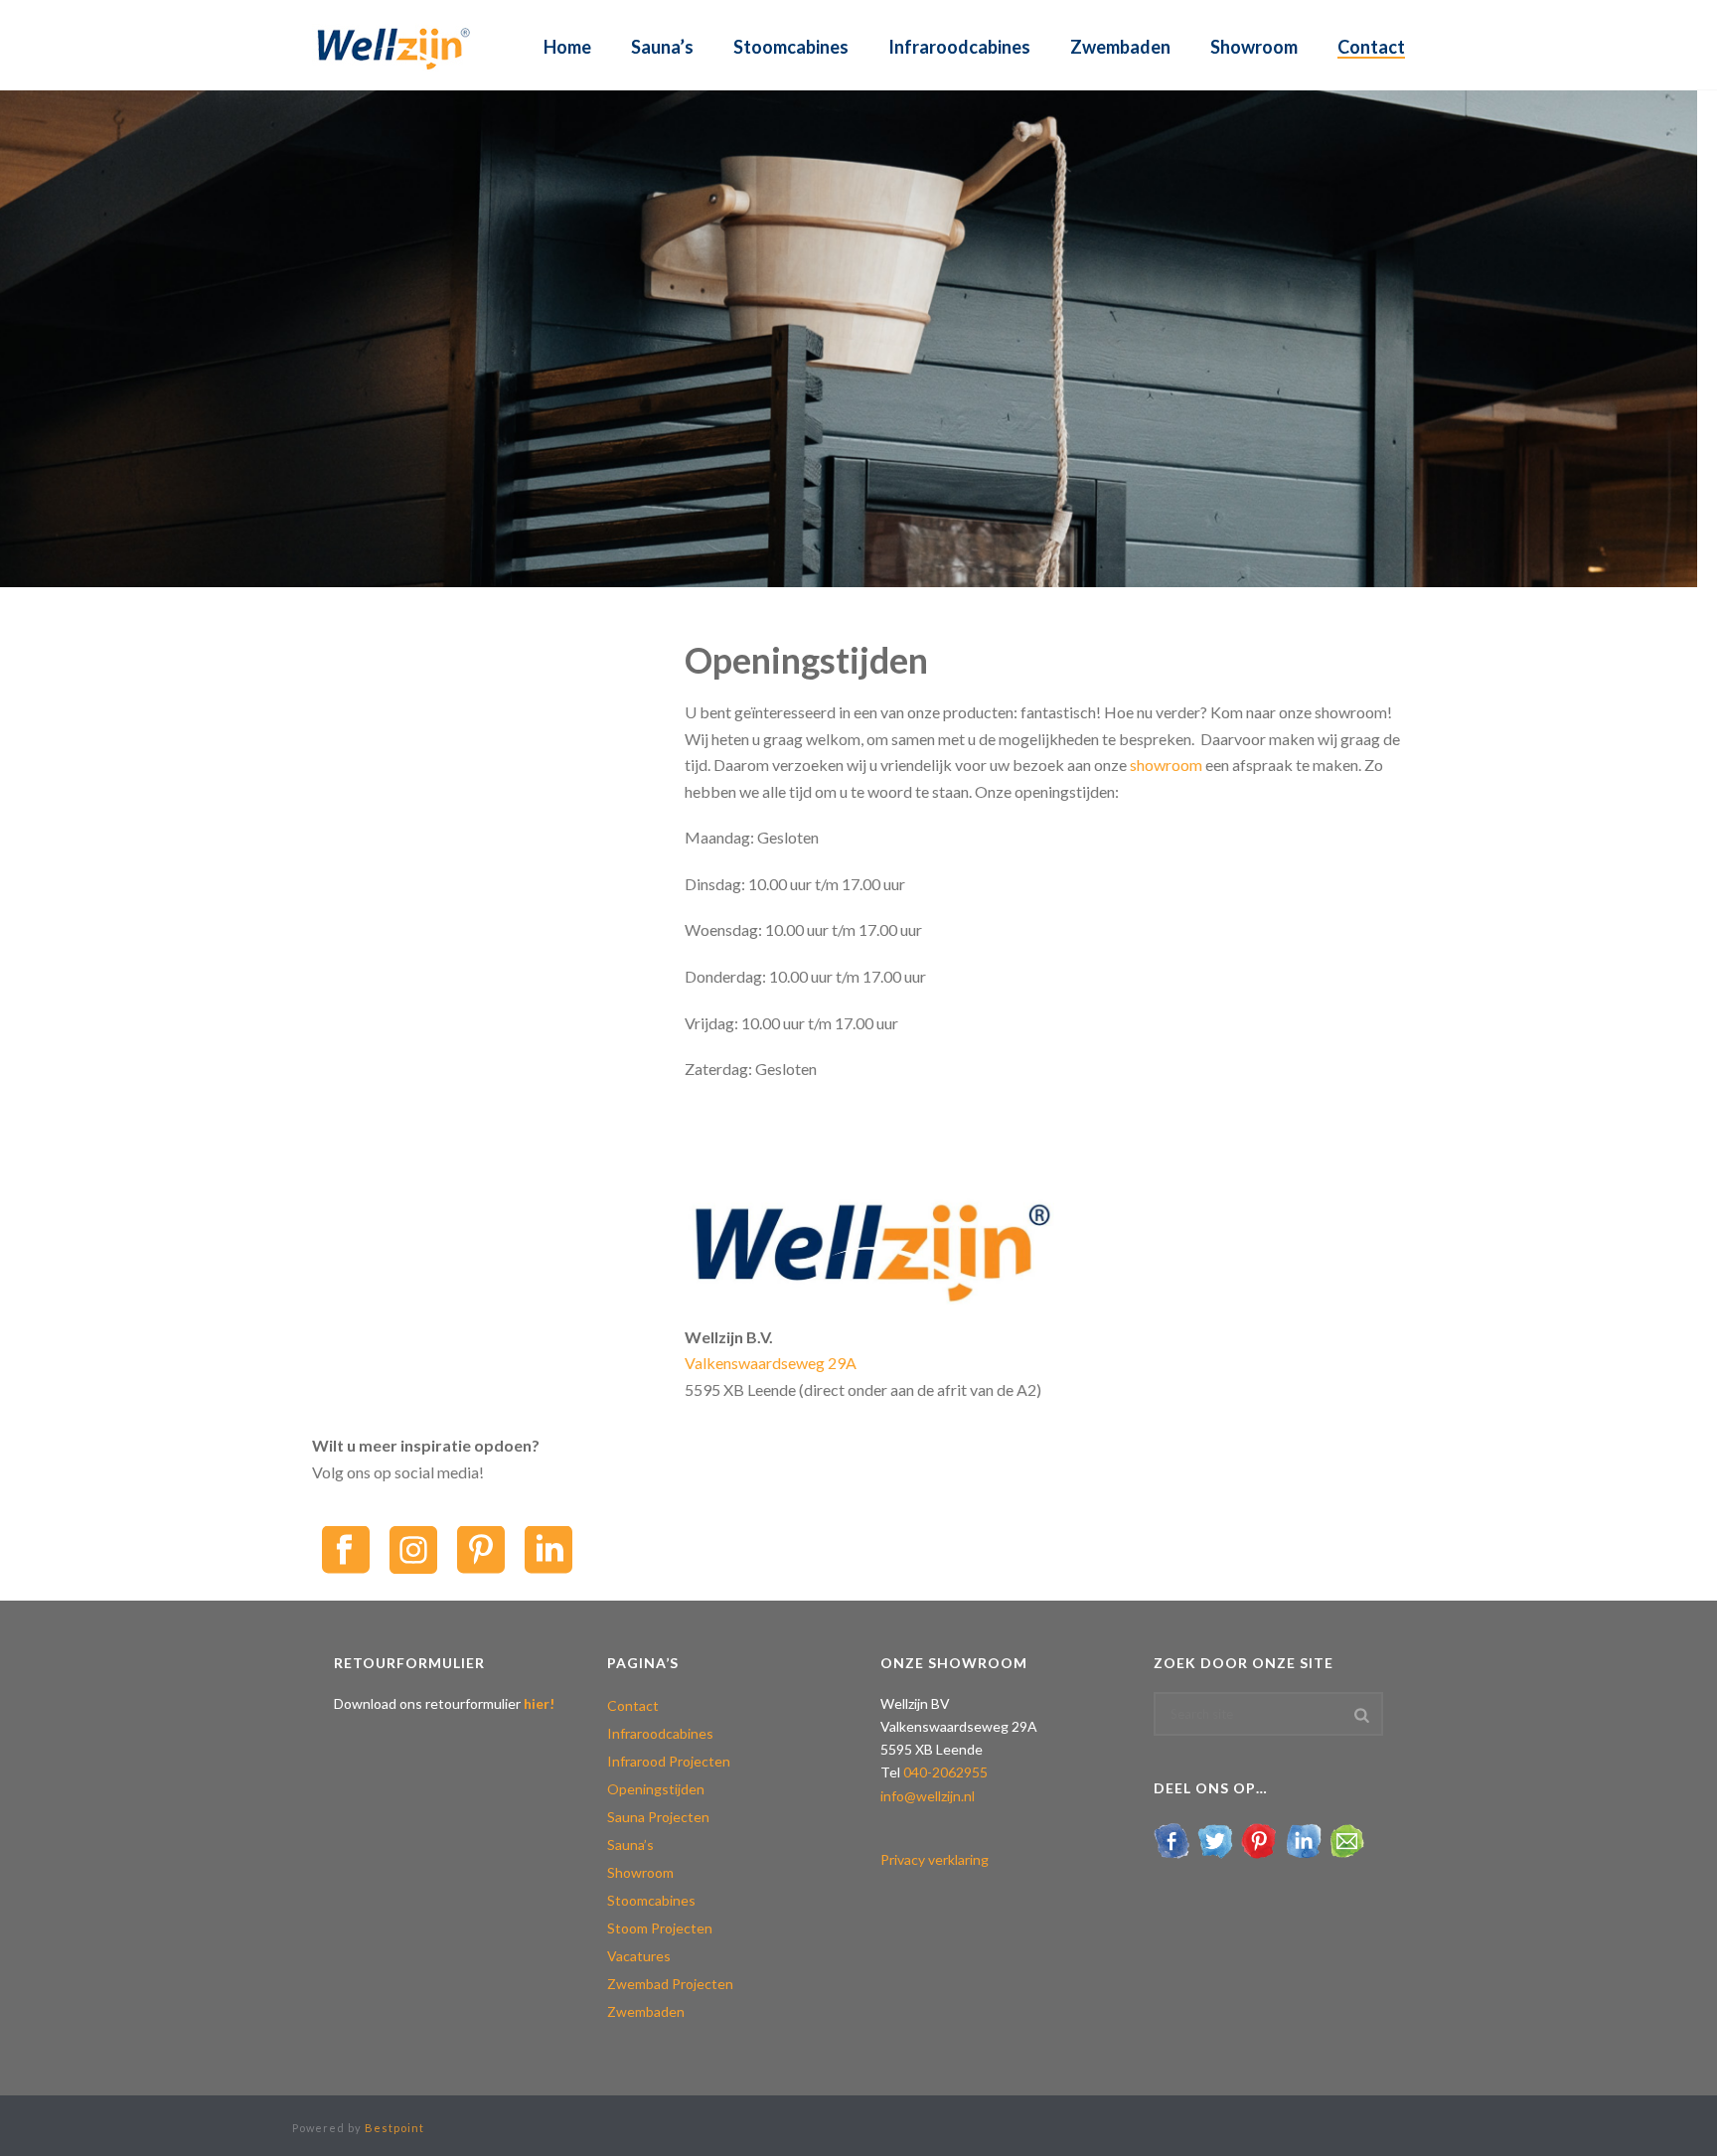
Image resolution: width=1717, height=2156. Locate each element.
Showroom (1254, 47)
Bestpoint (394, 2128)
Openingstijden (656, 1789)
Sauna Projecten (658, 1817)
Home (567, 47)
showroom (1166, 765)
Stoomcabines (791, 47)
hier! (539, 1703)
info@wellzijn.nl (928, 1796)
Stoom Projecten (660, 1928)
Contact (1371, 47)
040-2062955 (945, 1772)
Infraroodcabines (959, 47)
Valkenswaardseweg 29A (771, 1363)
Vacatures (639, 1956)
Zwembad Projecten (670, 1984)
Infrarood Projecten (669, 1761)
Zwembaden (1120, 47)
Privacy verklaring (935, 1859)
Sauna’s (662, 47)
